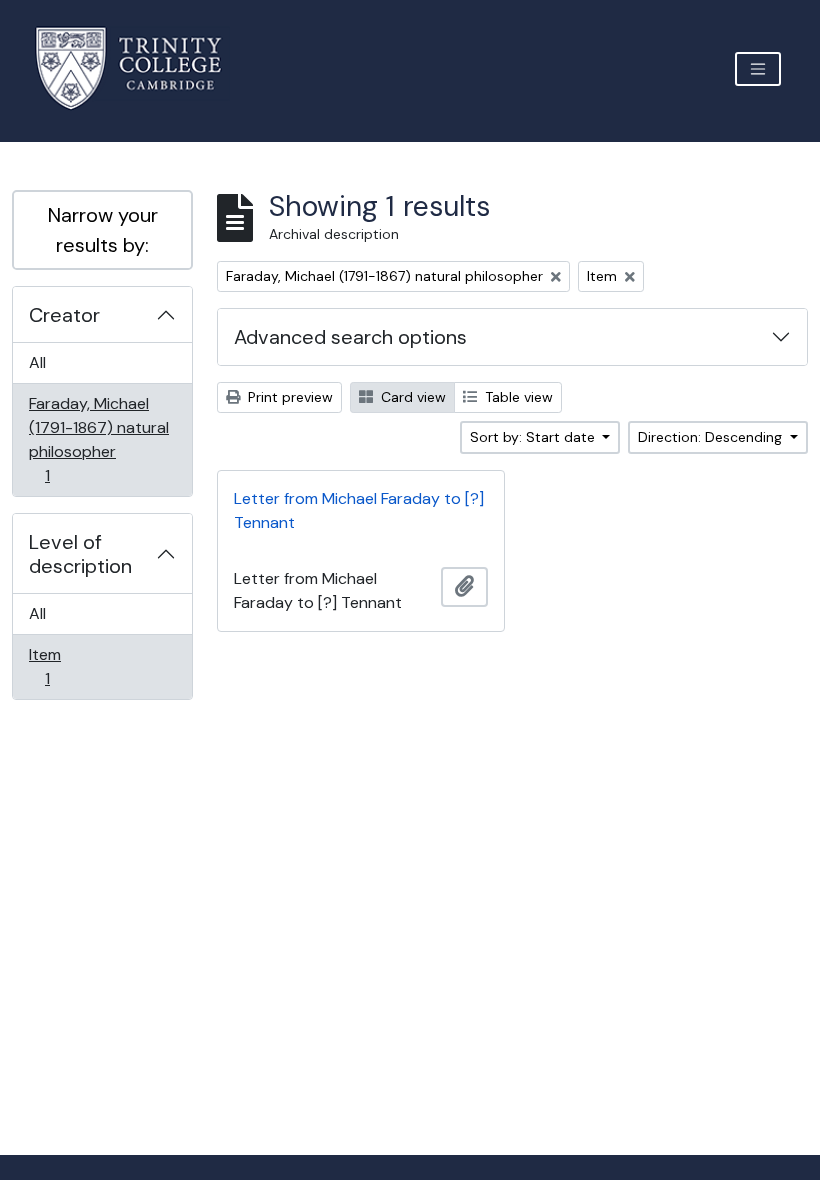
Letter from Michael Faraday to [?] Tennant (359, 510)
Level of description (80, 554)
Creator (64, 315)
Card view (411, 397)
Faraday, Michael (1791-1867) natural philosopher (98, 439)
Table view (517, 397)
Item (61, 666)
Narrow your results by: (103, 230)
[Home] (140, 68)
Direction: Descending (712, 437)
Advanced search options (350, 337)
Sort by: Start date (534, 437)
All (37, 362)
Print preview (288, 397)
